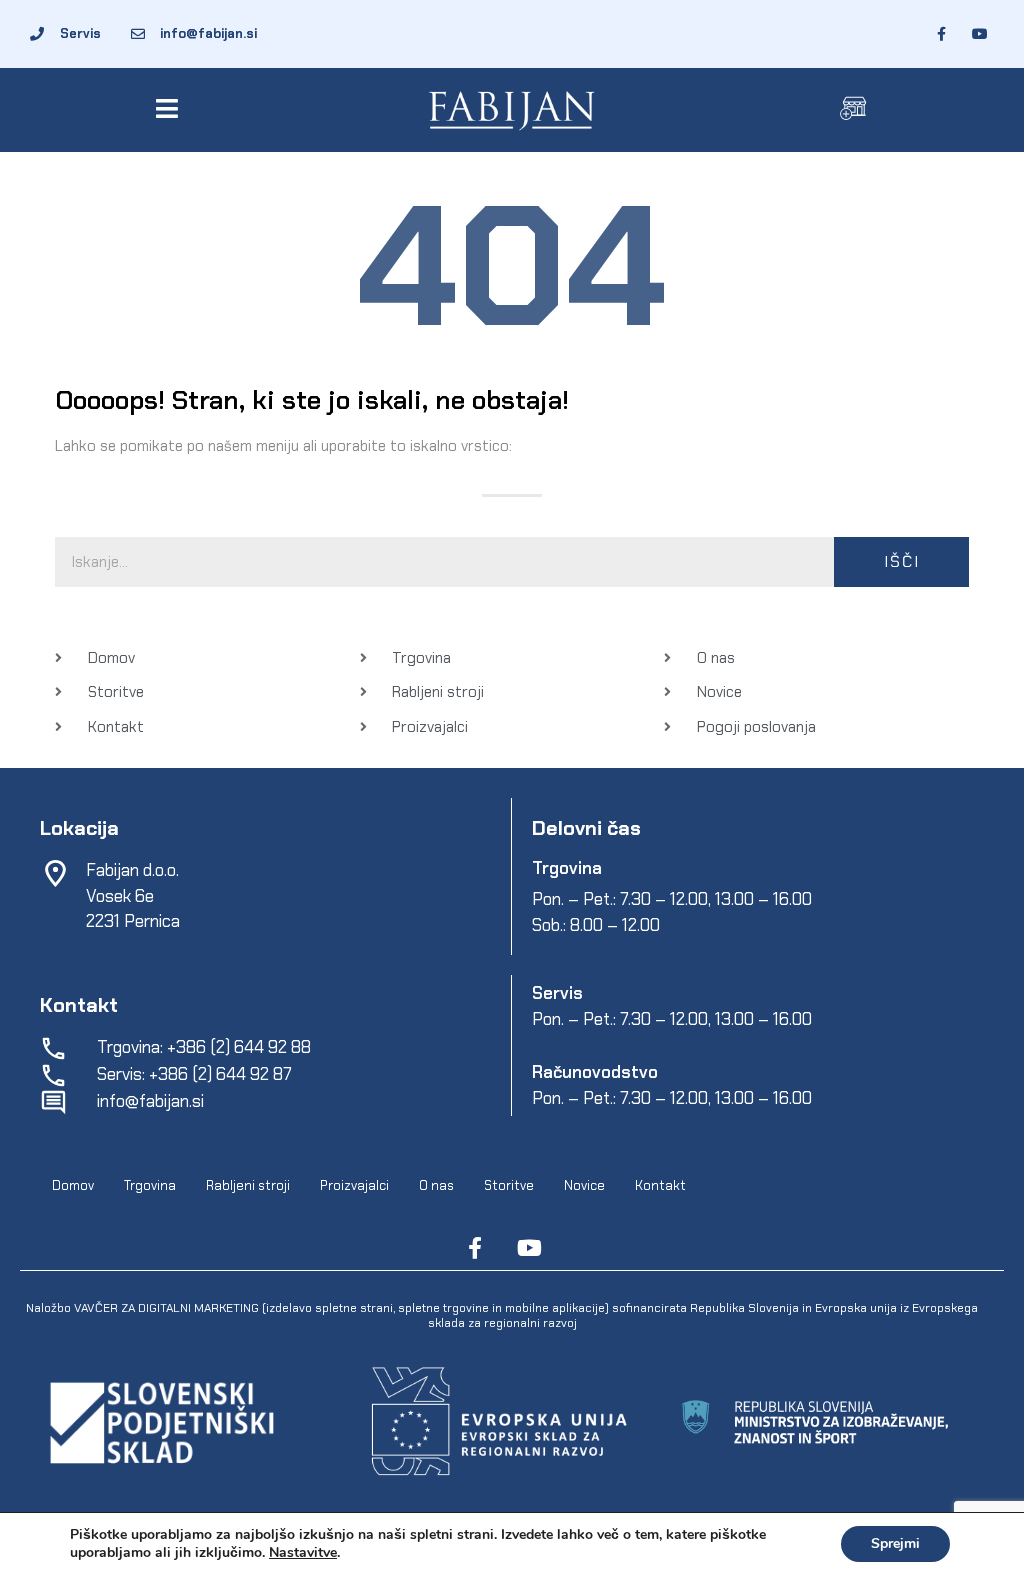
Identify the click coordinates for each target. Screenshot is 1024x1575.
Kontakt (660, 1185)
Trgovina (150, 1185)
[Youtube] (529, 1248)
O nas (436, 1185)
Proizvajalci (354, 1185)
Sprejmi (895, 1543)
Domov (73, 1185)
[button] (170, 108)
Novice (584, 1185)
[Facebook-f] (475, 1248)
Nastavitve (303, 1553)
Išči (902, 561)
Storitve (509, 1185)
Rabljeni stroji (248, 1185)
